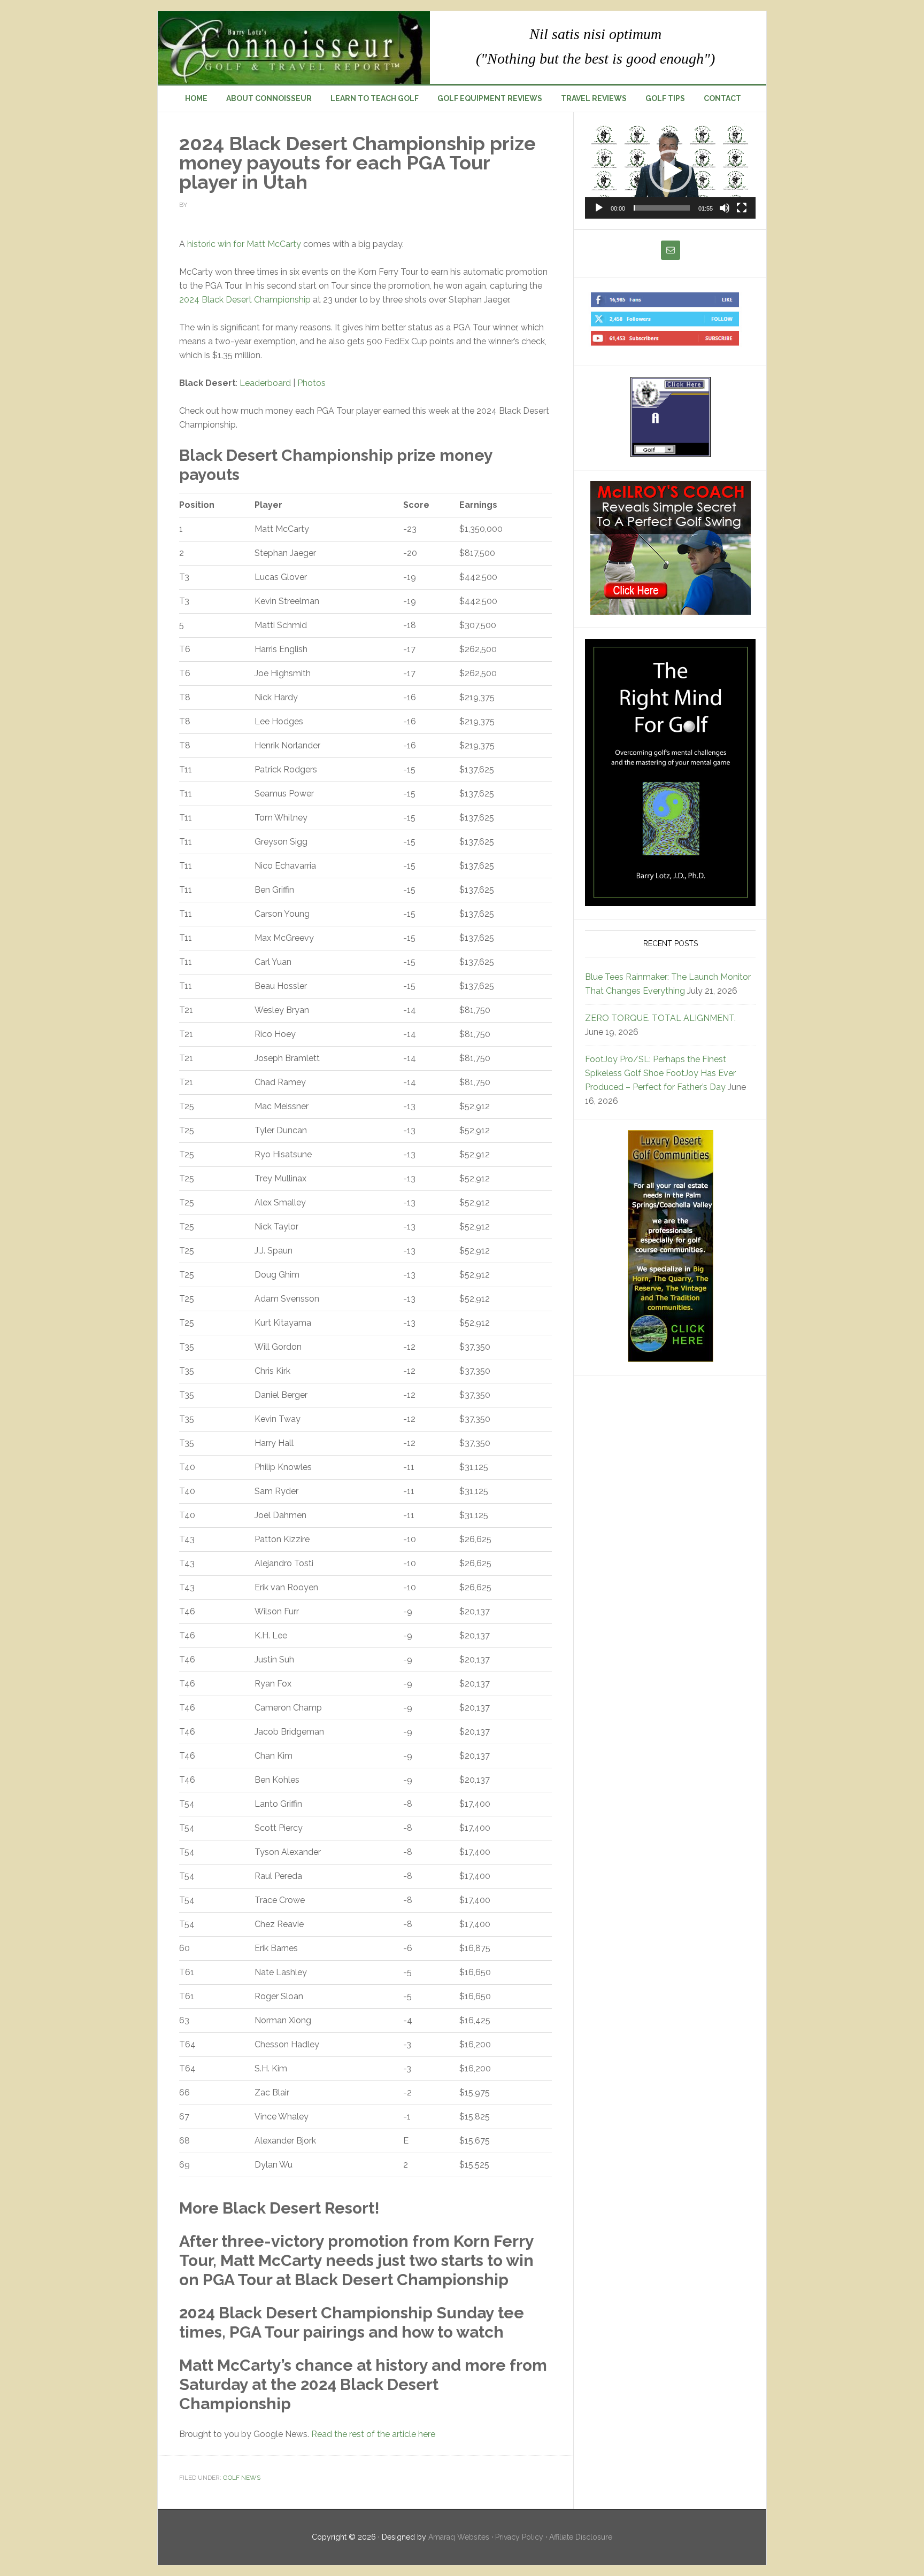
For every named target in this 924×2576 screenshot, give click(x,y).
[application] (670, 171)
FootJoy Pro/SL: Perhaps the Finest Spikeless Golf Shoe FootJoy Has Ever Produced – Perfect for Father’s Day (660, 1073)
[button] (671, 171)
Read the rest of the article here (373, 2434)
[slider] (662, 208)
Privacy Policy (519, 2537)
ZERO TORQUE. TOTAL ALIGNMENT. (660, 1018)
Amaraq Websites (459, 2537)
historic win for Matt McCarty (244, 244)
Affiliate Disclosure (581, 2537)
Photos (311, 383)
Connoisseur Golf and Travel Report (294, 48)
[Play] (599, 208)
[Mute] (725, 208)
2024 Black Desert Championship (245, 300)
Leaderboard (265, 383)
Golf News (242, 2478)
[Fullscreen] (742, 208)
